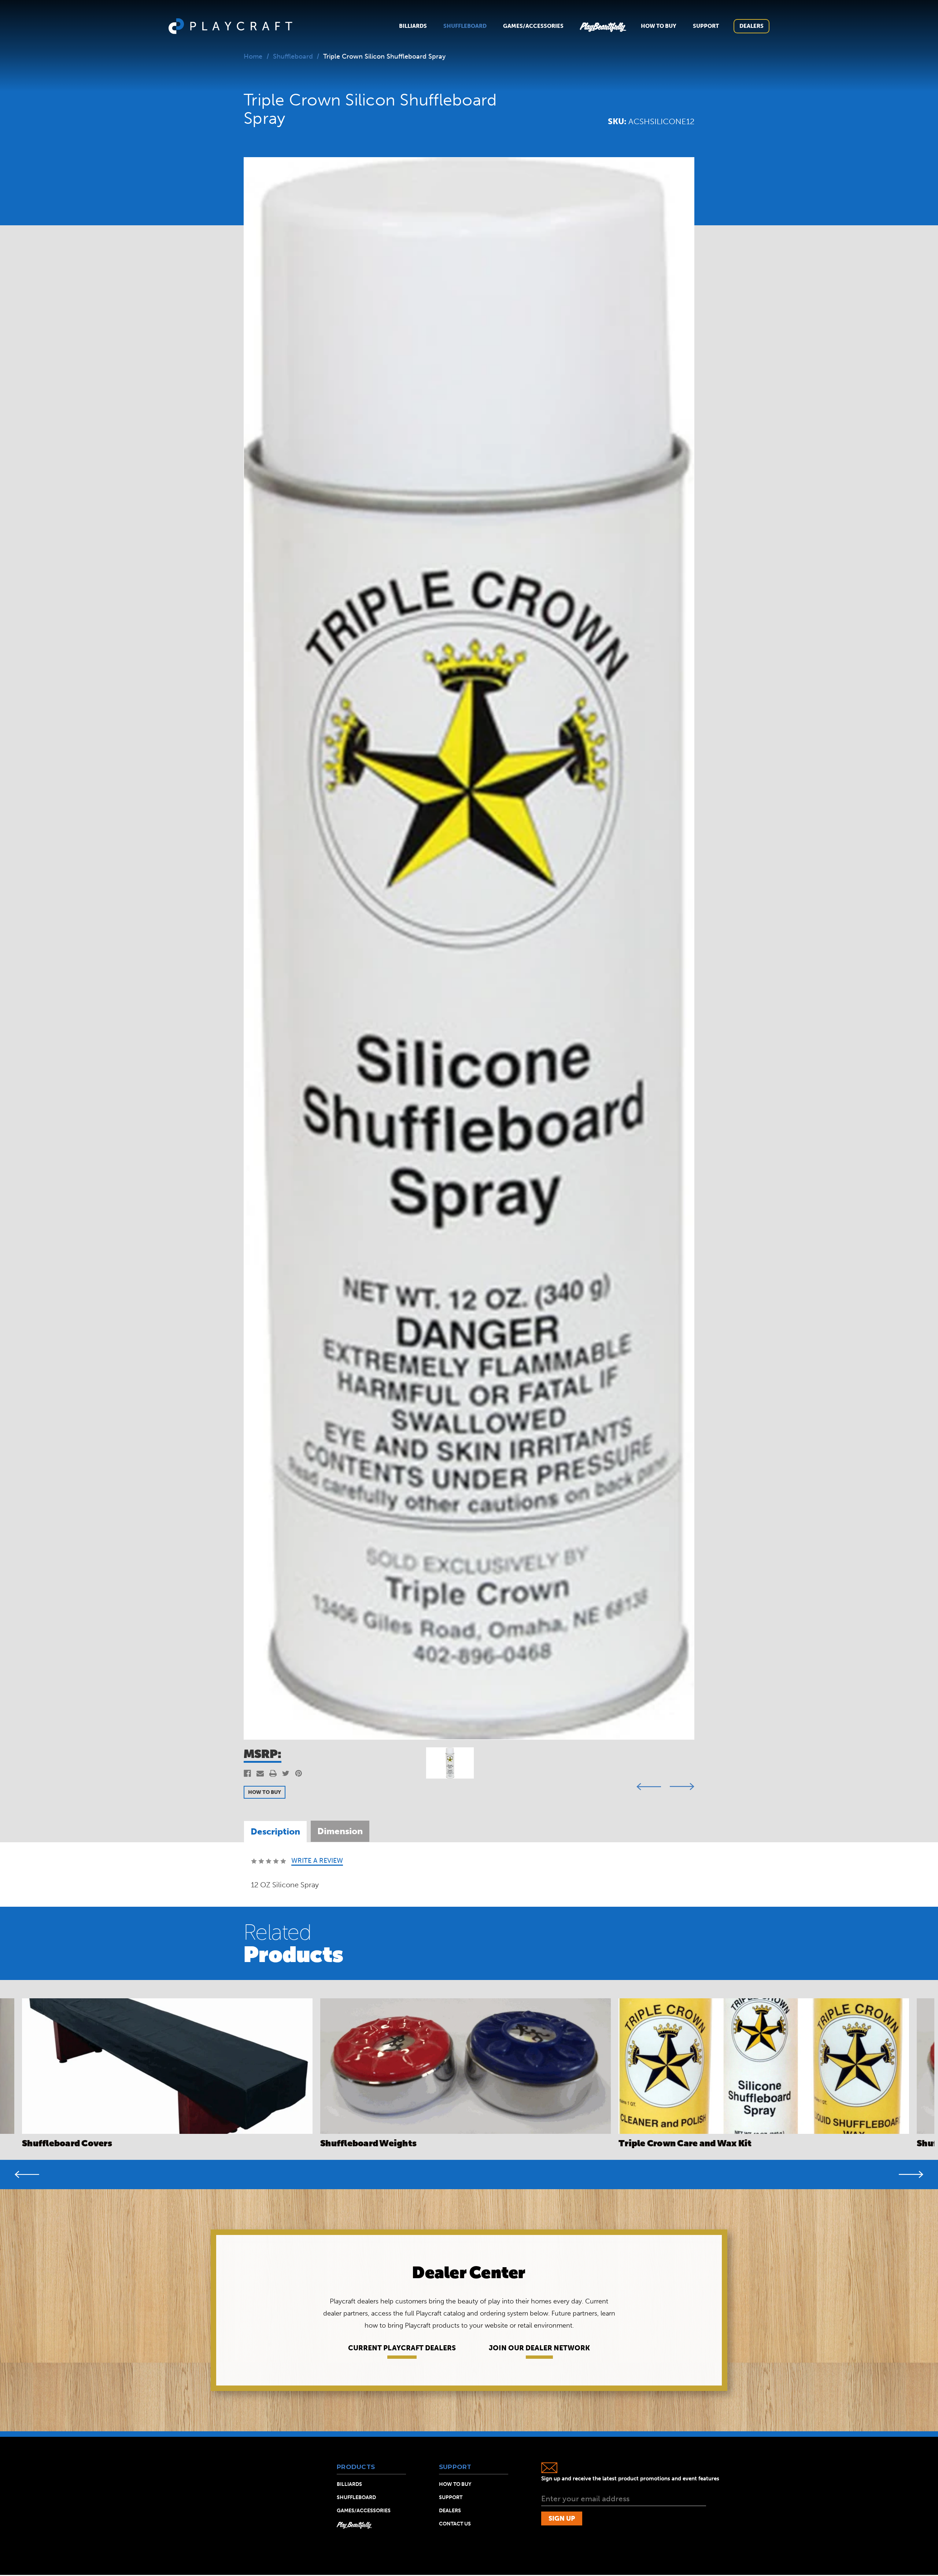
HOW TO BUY (265, 1792)
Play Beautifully (354, 2525)
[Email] (260, 1773)
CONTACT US (455, 2524)
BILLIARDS (349, 2484)
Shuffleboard (465, 26)
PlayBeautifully (602, 26)
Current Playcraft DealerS (402, 2348)
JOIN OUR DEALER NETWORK (539, 2348)
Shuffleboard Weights (368, 2143)
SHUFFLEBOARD (356, 2498)
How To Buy (659, 26)
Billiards (413, 26)
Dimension (340, 1831)
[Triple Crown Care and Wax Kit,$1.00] (764, 2066)
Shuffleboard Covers (67, 2143)
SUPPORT (451, 2498)
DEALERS (450, 2511)
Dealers (751, 26)
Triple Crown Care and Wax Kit (685, 2143)
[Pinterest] (299, 1773)
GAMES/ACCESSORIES (364, 2511)
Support (706, 26)
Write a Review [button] (317, 1861)
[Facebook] (247, 1773)
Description (275, 1831)
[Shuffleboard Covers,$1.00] (167, 2066)
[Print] (273, 1773)
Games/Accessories (533, 26)
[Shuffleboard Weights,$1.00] (466, 2066)
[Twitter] (286, 1773)
